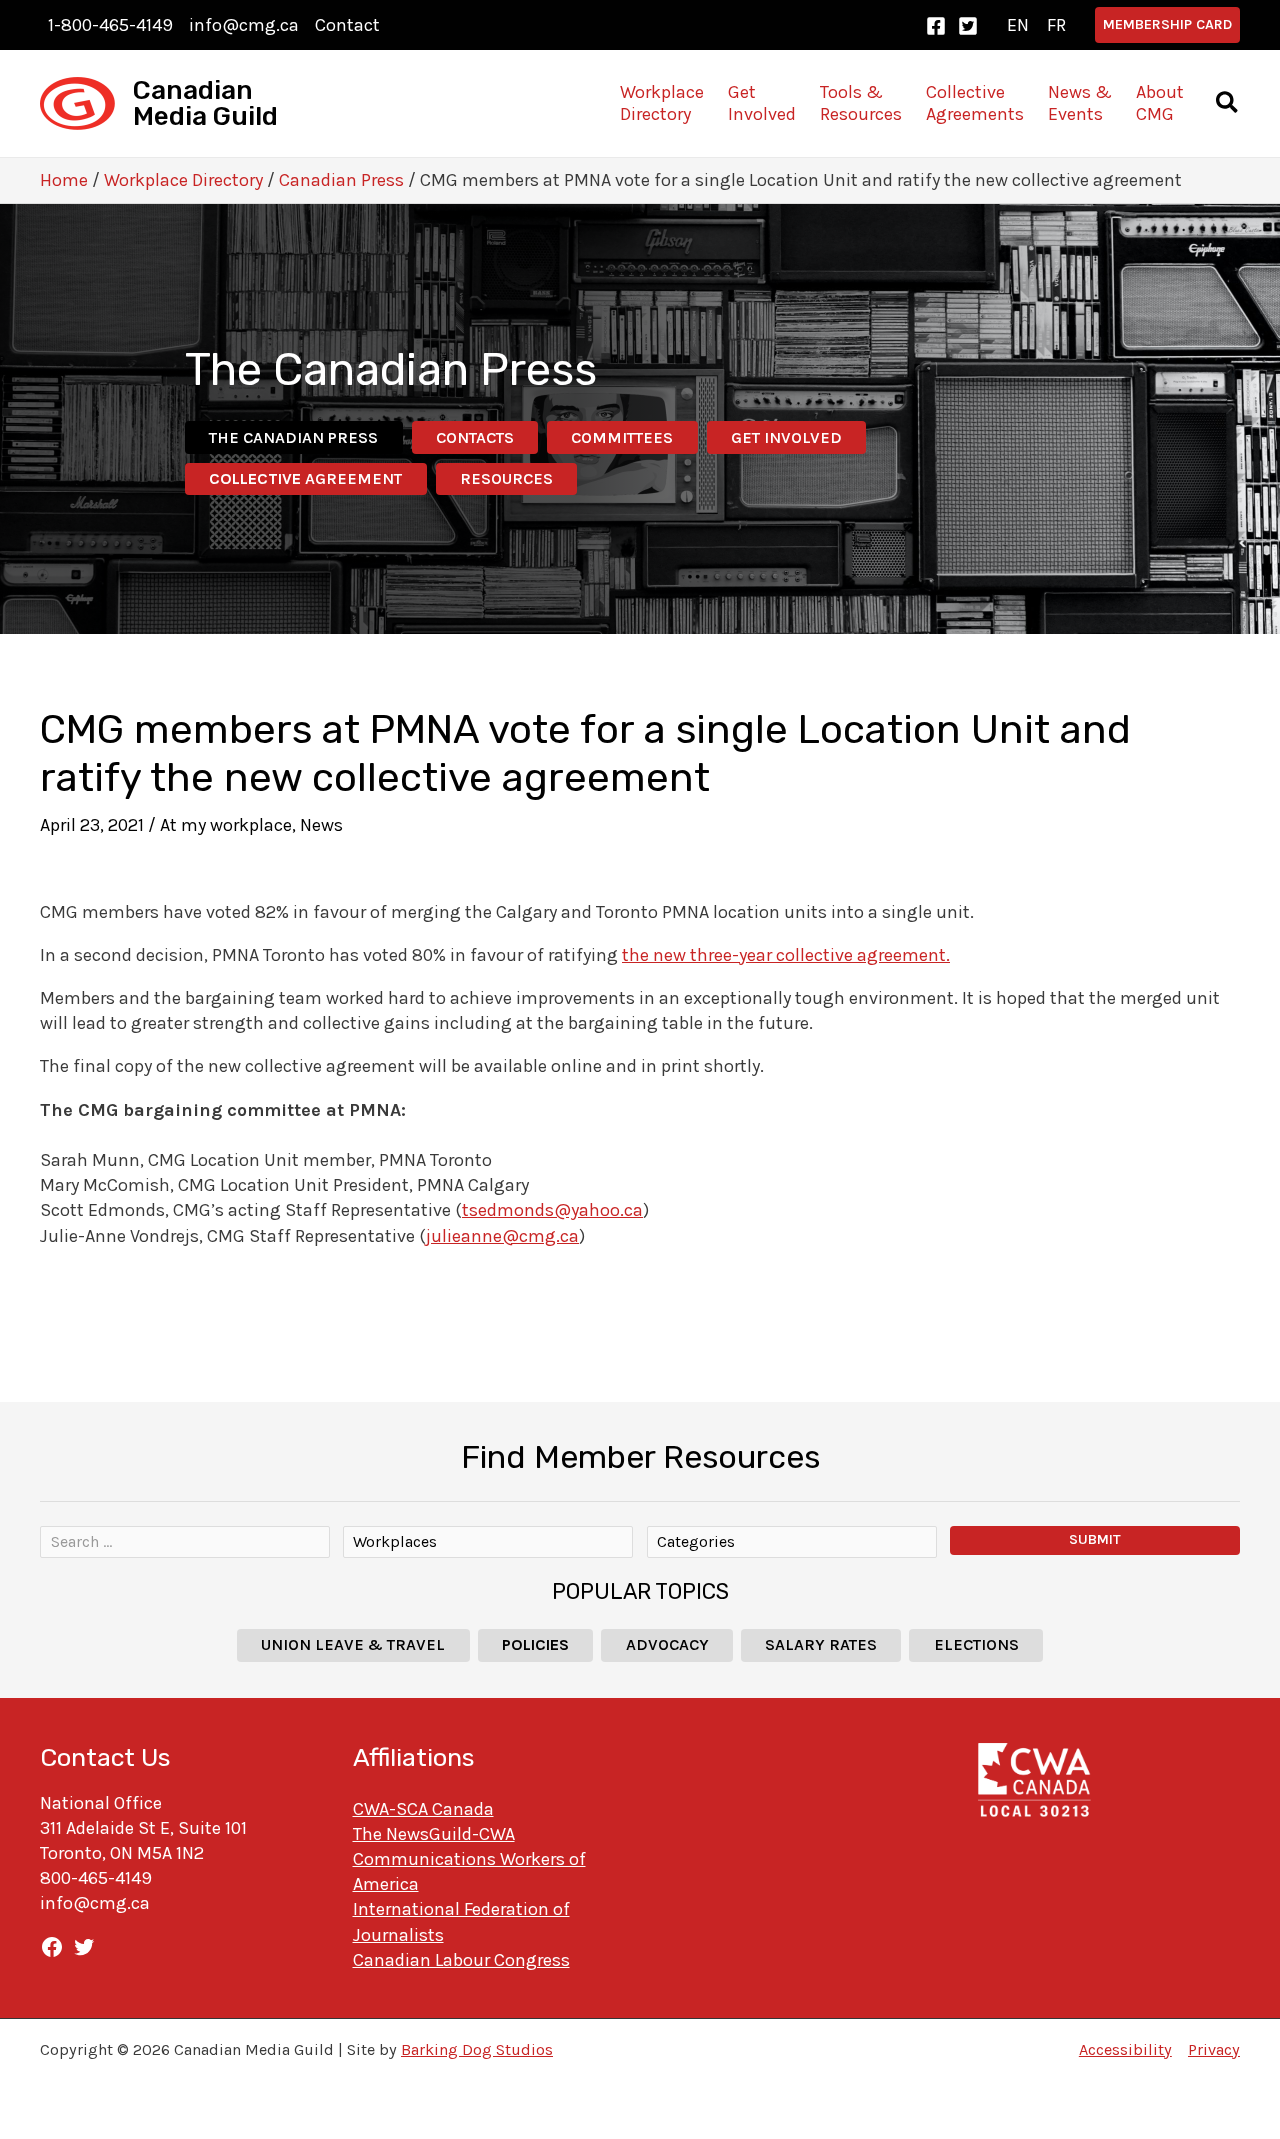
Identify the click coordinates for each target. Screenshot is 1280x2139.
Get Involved (786, 437)
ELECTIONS (976, 1644)
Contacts (475, 437)
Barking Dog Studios (477, 2049)
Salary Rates (821, 1644)
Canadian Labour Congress (461, 1960)
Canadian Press (341, 180)
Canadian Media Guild (205, 103)
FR (1056, 25)
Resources (506, 478)
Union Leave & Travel (353, 1644)
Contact (347, 25)
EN (1018, 25)
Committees (622, 437)
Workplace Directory (183, 180)
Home (64, 180)
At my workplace (226, 825)
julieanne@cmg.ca (502, 1236)
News (321, 825)
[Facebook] (936, 26)
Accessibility (1125, 2049)
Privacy (1214, 2049)
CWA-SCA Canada (423, 1809)
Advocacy (667, 1644)
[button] (1167, 25)
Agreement (305, 478)
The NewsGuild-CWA (434, 1834)
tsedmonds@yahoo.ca (552, 1210)
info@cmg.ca (244, 25)
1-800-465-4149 (110, 25)
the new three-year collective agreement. (786, 955)
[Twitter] (968, 26)
